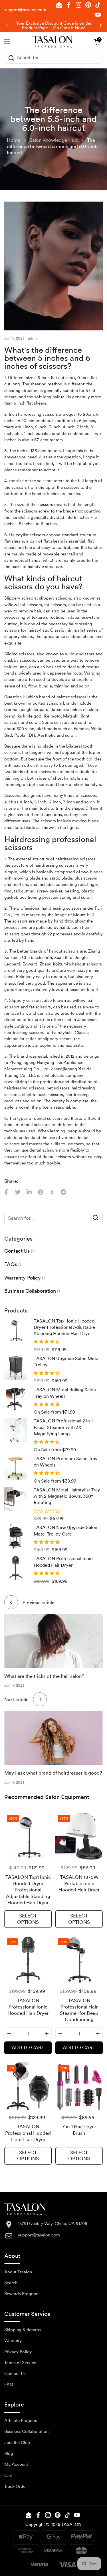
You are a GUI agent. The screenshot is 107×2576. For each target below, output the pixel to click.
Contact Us (15, 2374)
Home (13, 140)
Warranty (13, 2341)
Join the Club (17, 2443)
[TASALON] (52, 42)
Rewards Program (21, 2294)
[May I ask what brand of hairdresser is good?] (53, 1738)
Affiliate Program (21, 2421)
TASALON (71, 2524)
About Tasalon (18, 2272)
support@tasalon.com (25, 10)
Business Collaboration (26, 2431)
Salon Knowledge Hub (53, 140)
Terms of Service (20, 2363)
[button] (97, 42)
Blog (9, 2453)
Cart (8, 2476)
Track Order (16, 2486)
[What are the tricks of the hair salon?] (53, 1641)
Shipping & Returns (23, 2330)
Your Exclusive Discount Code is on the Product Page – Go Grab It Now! (54, 26)
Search (11, 2283)
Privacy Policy (18, 2352)
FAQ (9, 2384)
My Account (16, 2464)
